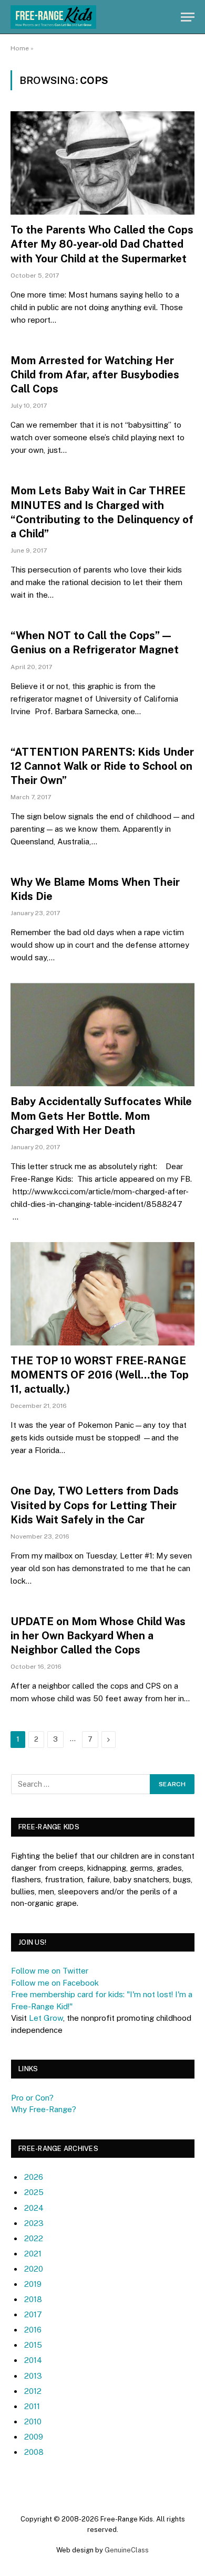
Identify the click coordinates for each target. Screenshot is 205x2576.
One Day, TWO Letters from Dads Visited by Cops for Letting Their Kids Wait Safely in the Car (95, 1505)
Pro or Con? (32, 2098)
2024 (34, 2208)
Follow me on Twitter (50, 1971)
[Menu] (188, 17)
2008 (34, 2452)
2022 (34, 2238)
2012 (33, 2391)
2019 (33, 2284)
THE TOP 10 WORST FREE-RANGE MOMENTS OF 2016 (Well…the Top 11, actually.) (100, 1375)
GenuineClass (127, 2550)
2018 (33, 2299)
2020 (34, 2269)
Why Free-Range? (44, 2109)
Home (20, 48)
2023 (34, 2223)
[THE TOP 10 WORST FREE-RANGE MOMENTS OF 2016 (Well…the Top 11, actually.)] (102, 1294)
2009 (34, 2437)
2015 (33, 2345)
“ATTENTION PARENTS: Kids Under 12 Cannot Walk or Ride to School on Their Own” (102, 766)
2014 (33, 2360)
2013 (33, 2376)
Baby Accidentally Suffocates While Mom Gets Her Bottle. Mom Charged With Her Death (101, 1116)
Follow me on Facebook (55, 1983)
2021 (33, 2254)
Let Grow (46, 2018)
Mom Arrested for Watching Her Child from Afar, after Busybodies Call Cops (95, 375)
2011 (32, 2406)
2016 (33, 2330)
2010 (33, 2421)
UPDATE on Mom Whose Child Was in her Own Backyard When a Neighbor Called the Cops (98, 1636)
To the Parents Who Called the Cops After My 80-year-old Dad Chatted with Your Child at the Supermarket (102, 244)
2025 (34, 2192)
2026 (34, 2177)
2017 (33, 2314)
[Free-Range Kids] (53, 17)
